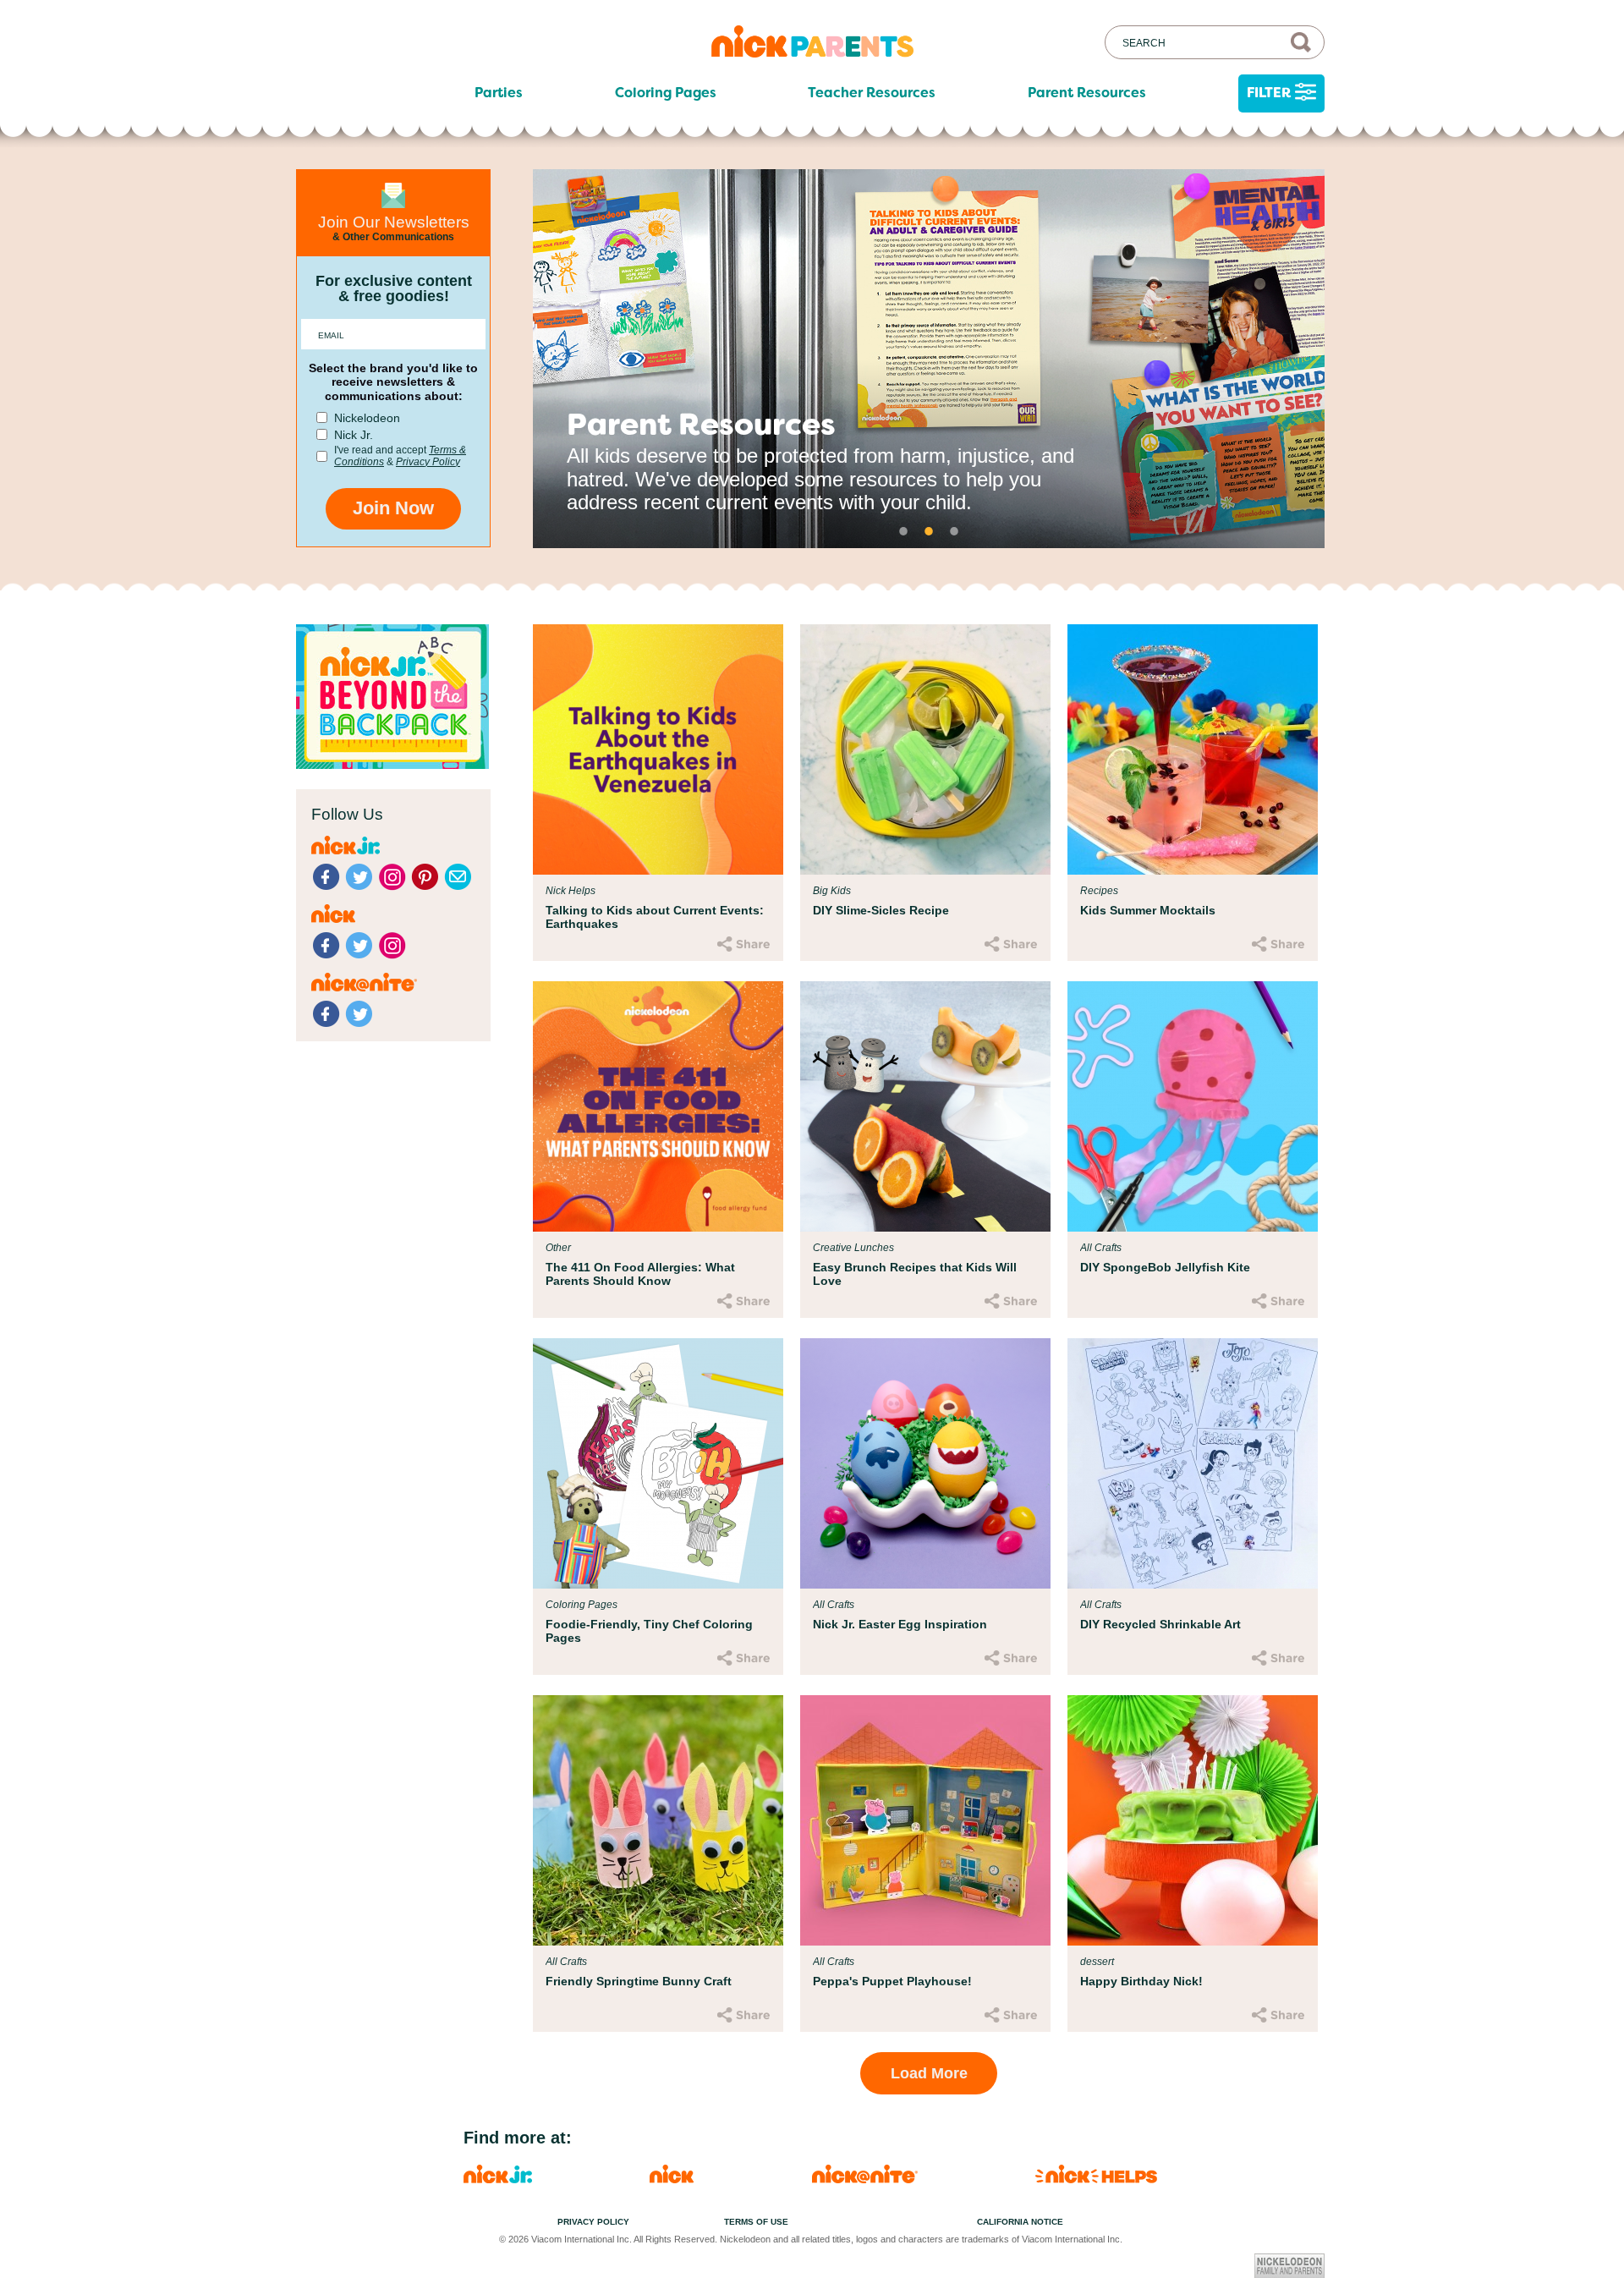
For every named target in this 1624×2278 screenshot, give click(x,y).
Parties (499, 93)
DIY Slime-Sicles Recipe (881, 910)
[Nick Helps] (1096, 2179)
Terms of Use (756, 2222)
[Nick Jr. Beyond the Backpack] (392, 764)
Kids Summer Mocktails (1148, 910)
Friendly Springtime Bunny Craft (639, 1981)
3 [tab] (954, 531)
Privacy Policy (428, 462)
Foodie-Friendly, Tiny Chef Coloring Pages (649, 1631)
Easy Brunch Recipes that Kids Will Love (915, 1274)
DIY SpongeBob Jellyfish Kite (1165, 1267)
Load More (929, 2073)
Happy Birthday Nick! (1141, 1981)
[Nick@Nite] (865, 2179)
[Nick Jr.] (498, 2179)
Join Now (393, 508)
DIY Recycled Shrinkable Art (1160, 1624)
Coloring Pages (666, 93)
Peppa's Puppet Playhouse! (892, 1981)
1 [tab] (903, 531)
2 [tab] (929, 531)
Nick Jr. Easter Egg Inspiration (900, 1624)
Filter (1269, 93)
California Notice (1020, 2222)
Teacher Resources (872, 93)
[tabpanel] (929, 359)
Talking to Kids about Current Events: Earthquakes (655, 917)
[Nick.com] (672, 2179)
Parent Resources (1087, 93)
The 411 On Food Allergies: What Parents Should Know (640, 1274)
